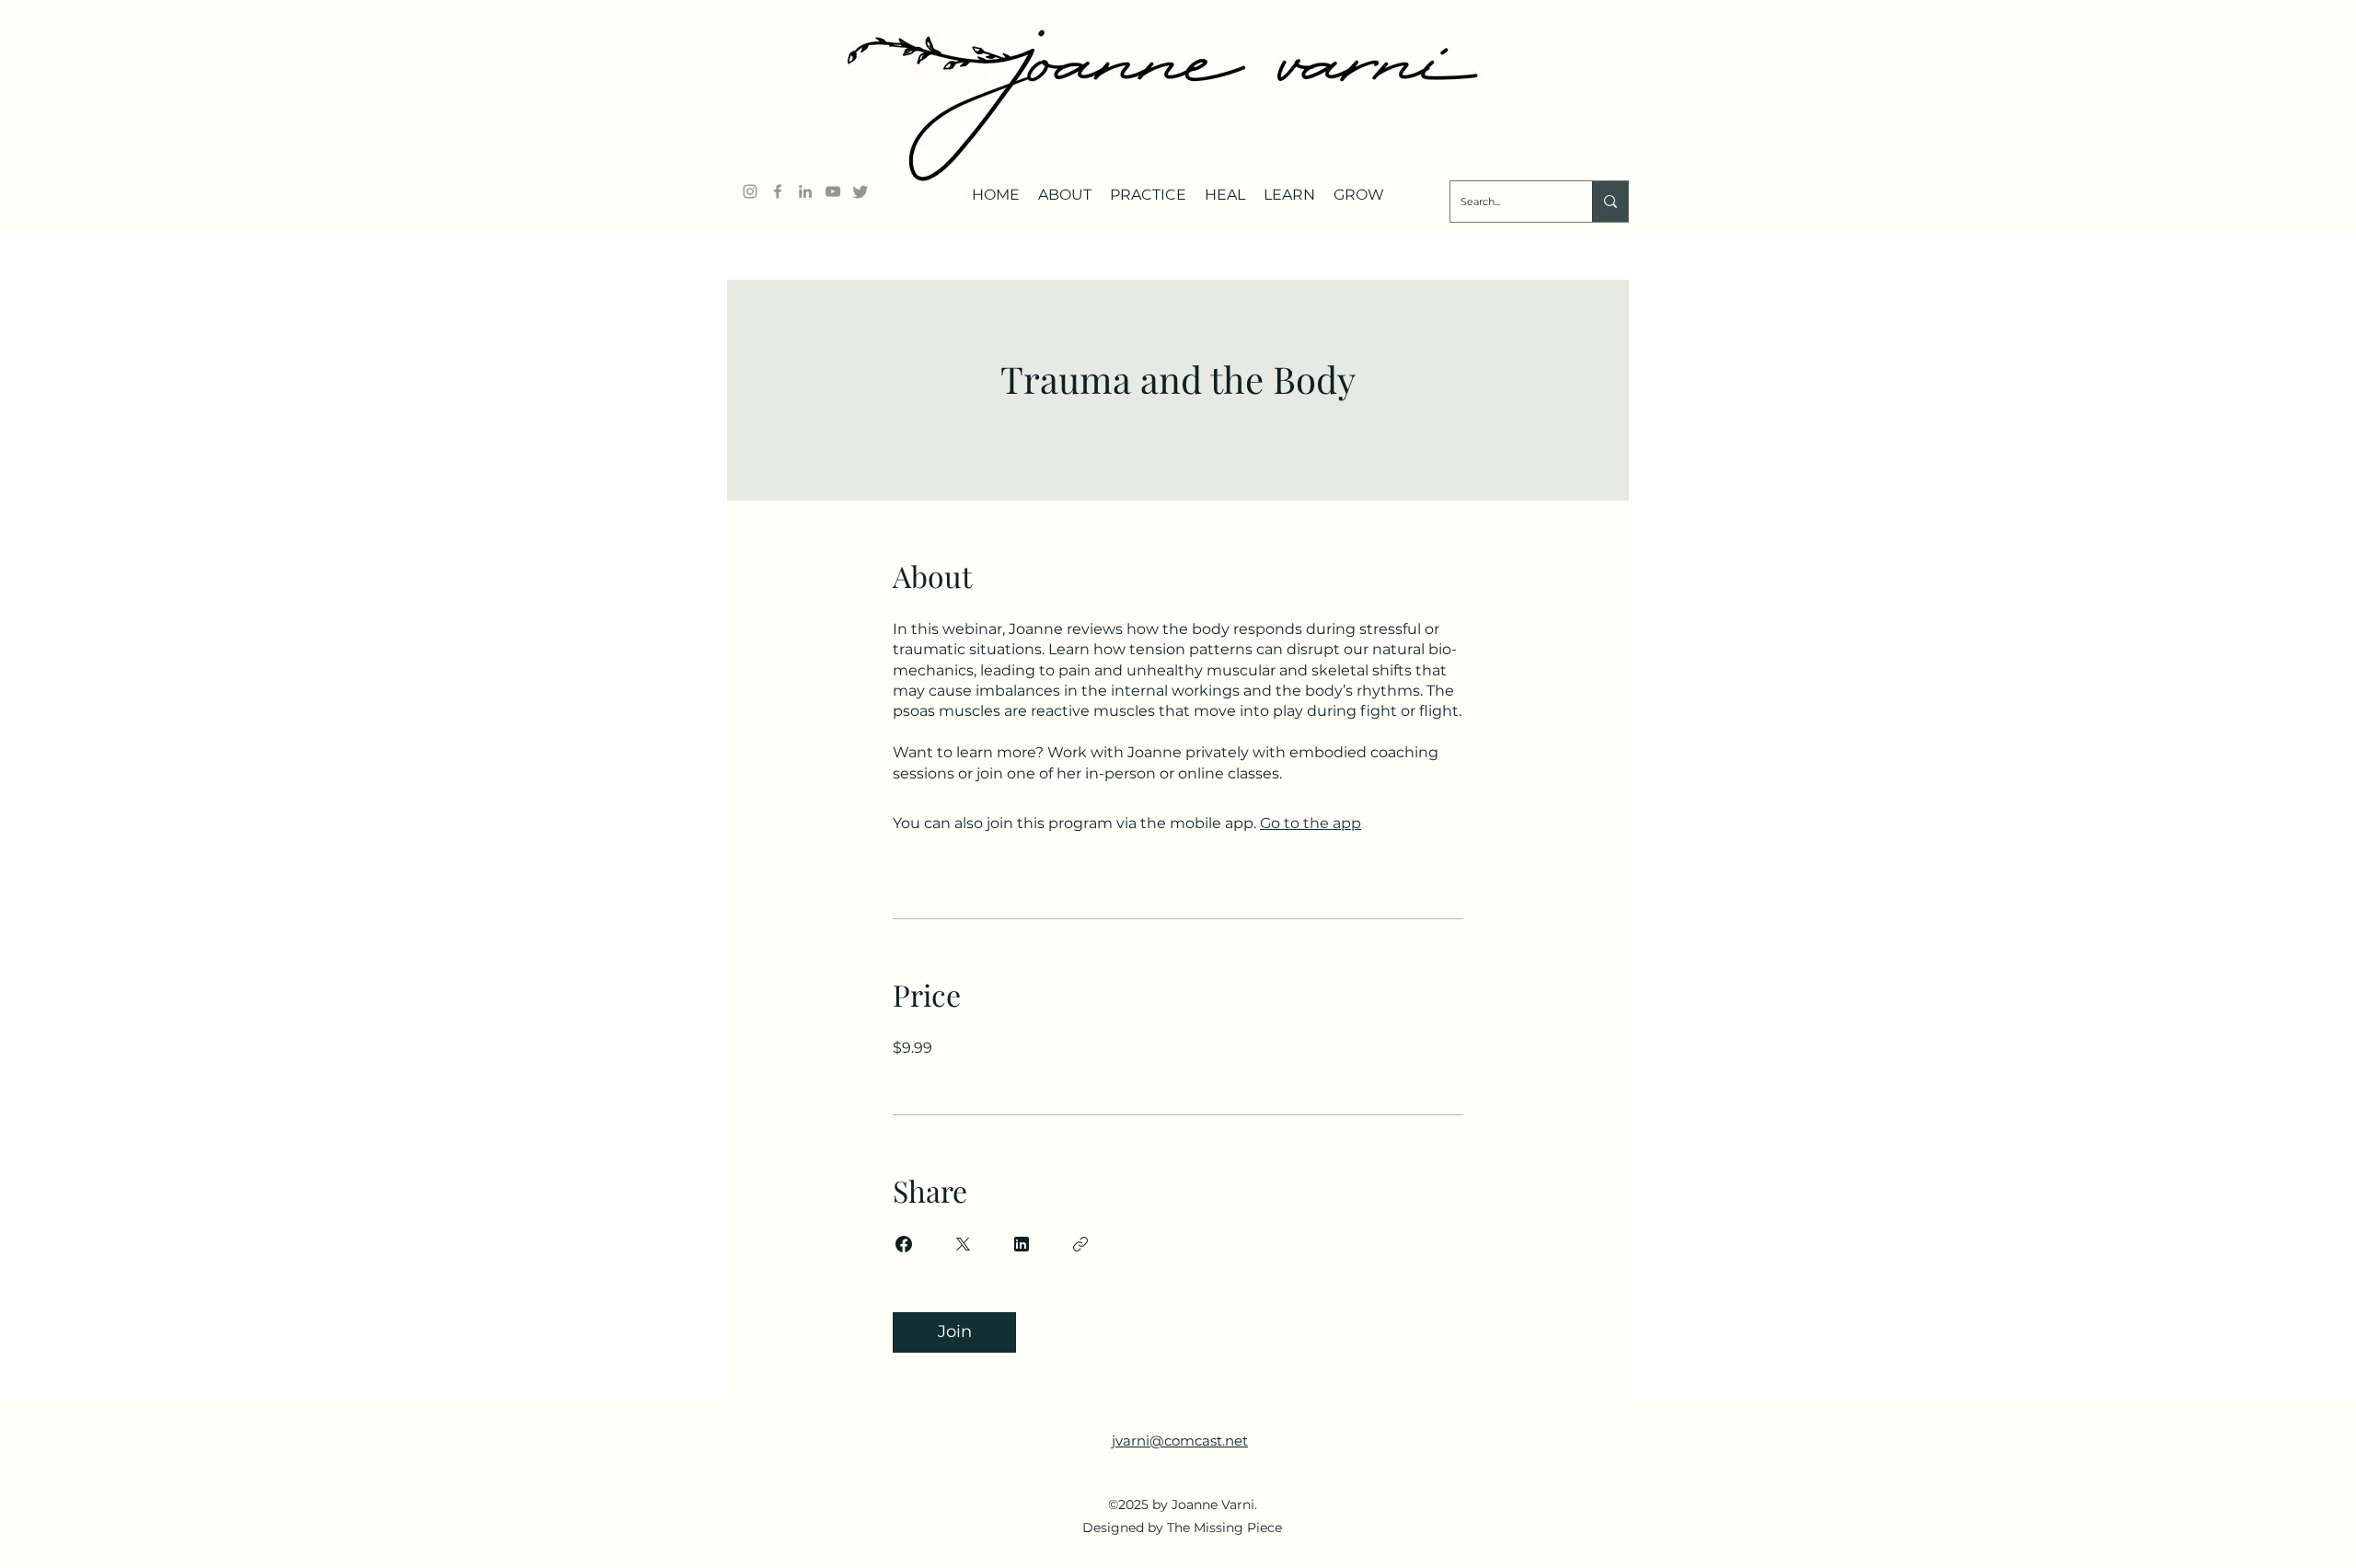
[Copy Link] (1080, 1244)
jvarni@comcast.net (1180, 1441)
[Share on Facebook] (904, 1244)
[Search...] (1610, 202)
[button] (1065, 188)
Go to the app (1311, 823)
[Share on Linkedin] (1022, 1244)
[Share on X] (963, 1244)
